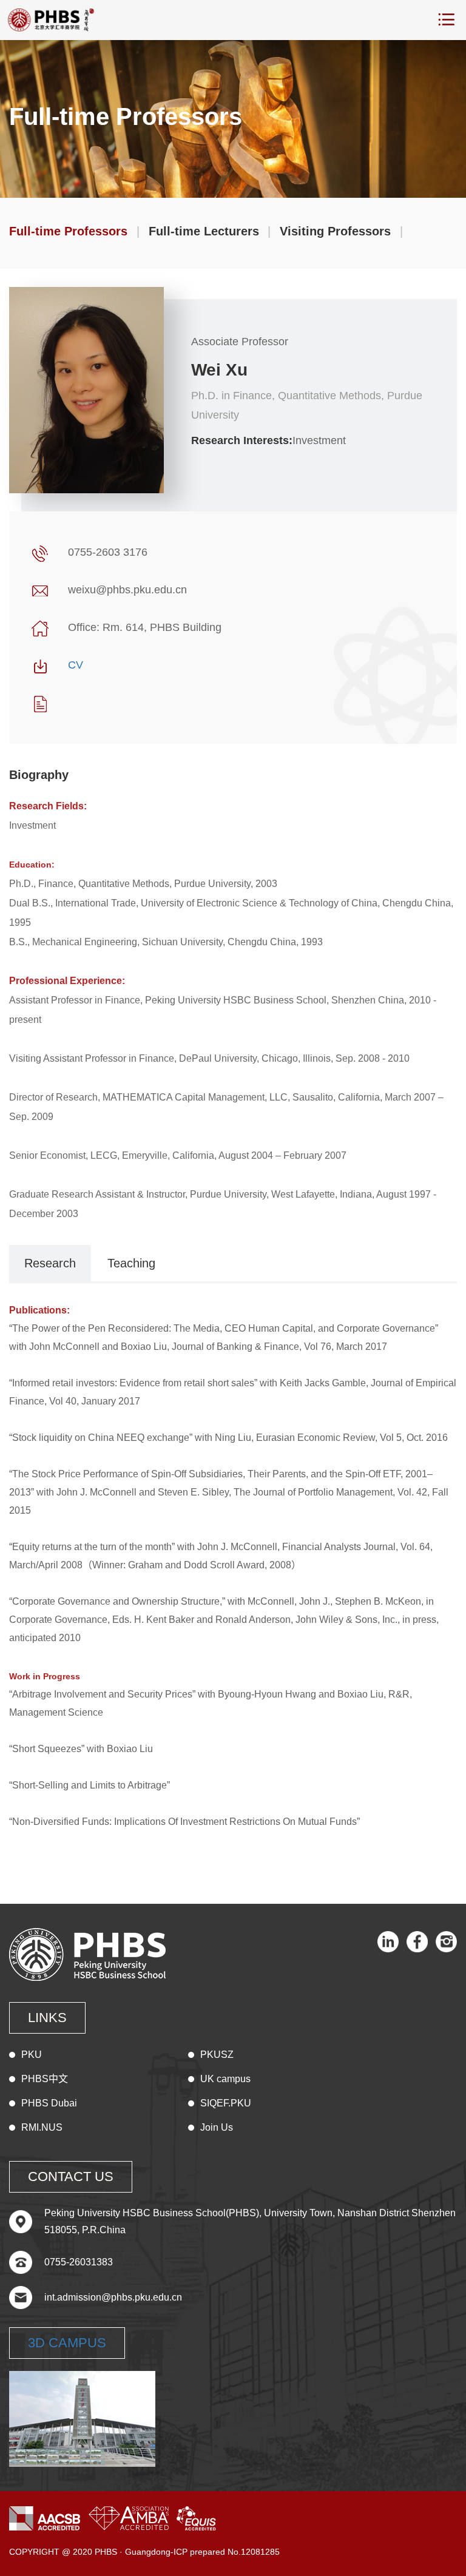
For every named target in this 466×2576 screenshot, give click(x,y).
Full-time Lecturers (204, 231)
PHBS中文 (45, 2079)
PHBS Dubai (49, 2103)
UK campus (225, 2079)
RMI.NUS (42, 2127)
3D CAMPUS (67, 2343)
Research (50, 1263)
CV (76, 665)
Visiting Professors (335, 231)
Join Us (217, 2127)
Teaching (131, 1263)
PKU (32, 2055)
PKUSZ (217, 2055)
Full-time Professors (68, 231)
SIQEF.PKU (226, 2103)
